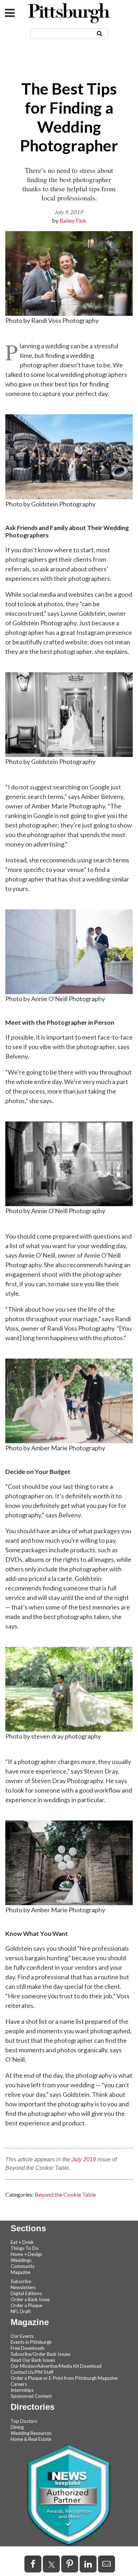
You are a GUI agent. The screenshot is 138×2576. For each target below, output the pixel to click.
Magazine (21, 2272)
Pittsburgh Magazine (69, 13)
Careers (19, 2384)
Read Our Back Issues (33, 2360)
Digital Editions (26, 2293)
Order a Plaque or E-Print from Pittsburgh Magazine (64, 2378)
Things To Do (25, 2248)
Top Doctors (24, 2421)
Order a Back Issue (30, 2299)
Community (23, 2266)
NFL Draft (21, 2311)
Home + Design (26, 2254)
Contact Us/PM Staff (32, 2372)
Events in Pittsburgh (31, 2342)
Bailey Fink (73, 220)
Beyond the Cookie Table (65, 2194)
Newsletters (23, 2287)
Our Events (22, 2336)
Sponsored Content (31, 2396)
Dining (17, 2427)
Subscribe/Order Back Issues (41, 2354)
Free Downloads (28, 2348)
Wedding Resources (31, 2433)
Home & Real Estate (31, 2439)
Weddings (21, 2260)
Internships (22, 2390)
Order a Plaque (26, 2305)
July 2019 (84, 2159)
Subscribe (21, 2281)
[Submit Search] (100, 33)
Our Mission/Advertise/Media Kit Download (56, 2366)
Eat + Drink (22, 2242)
